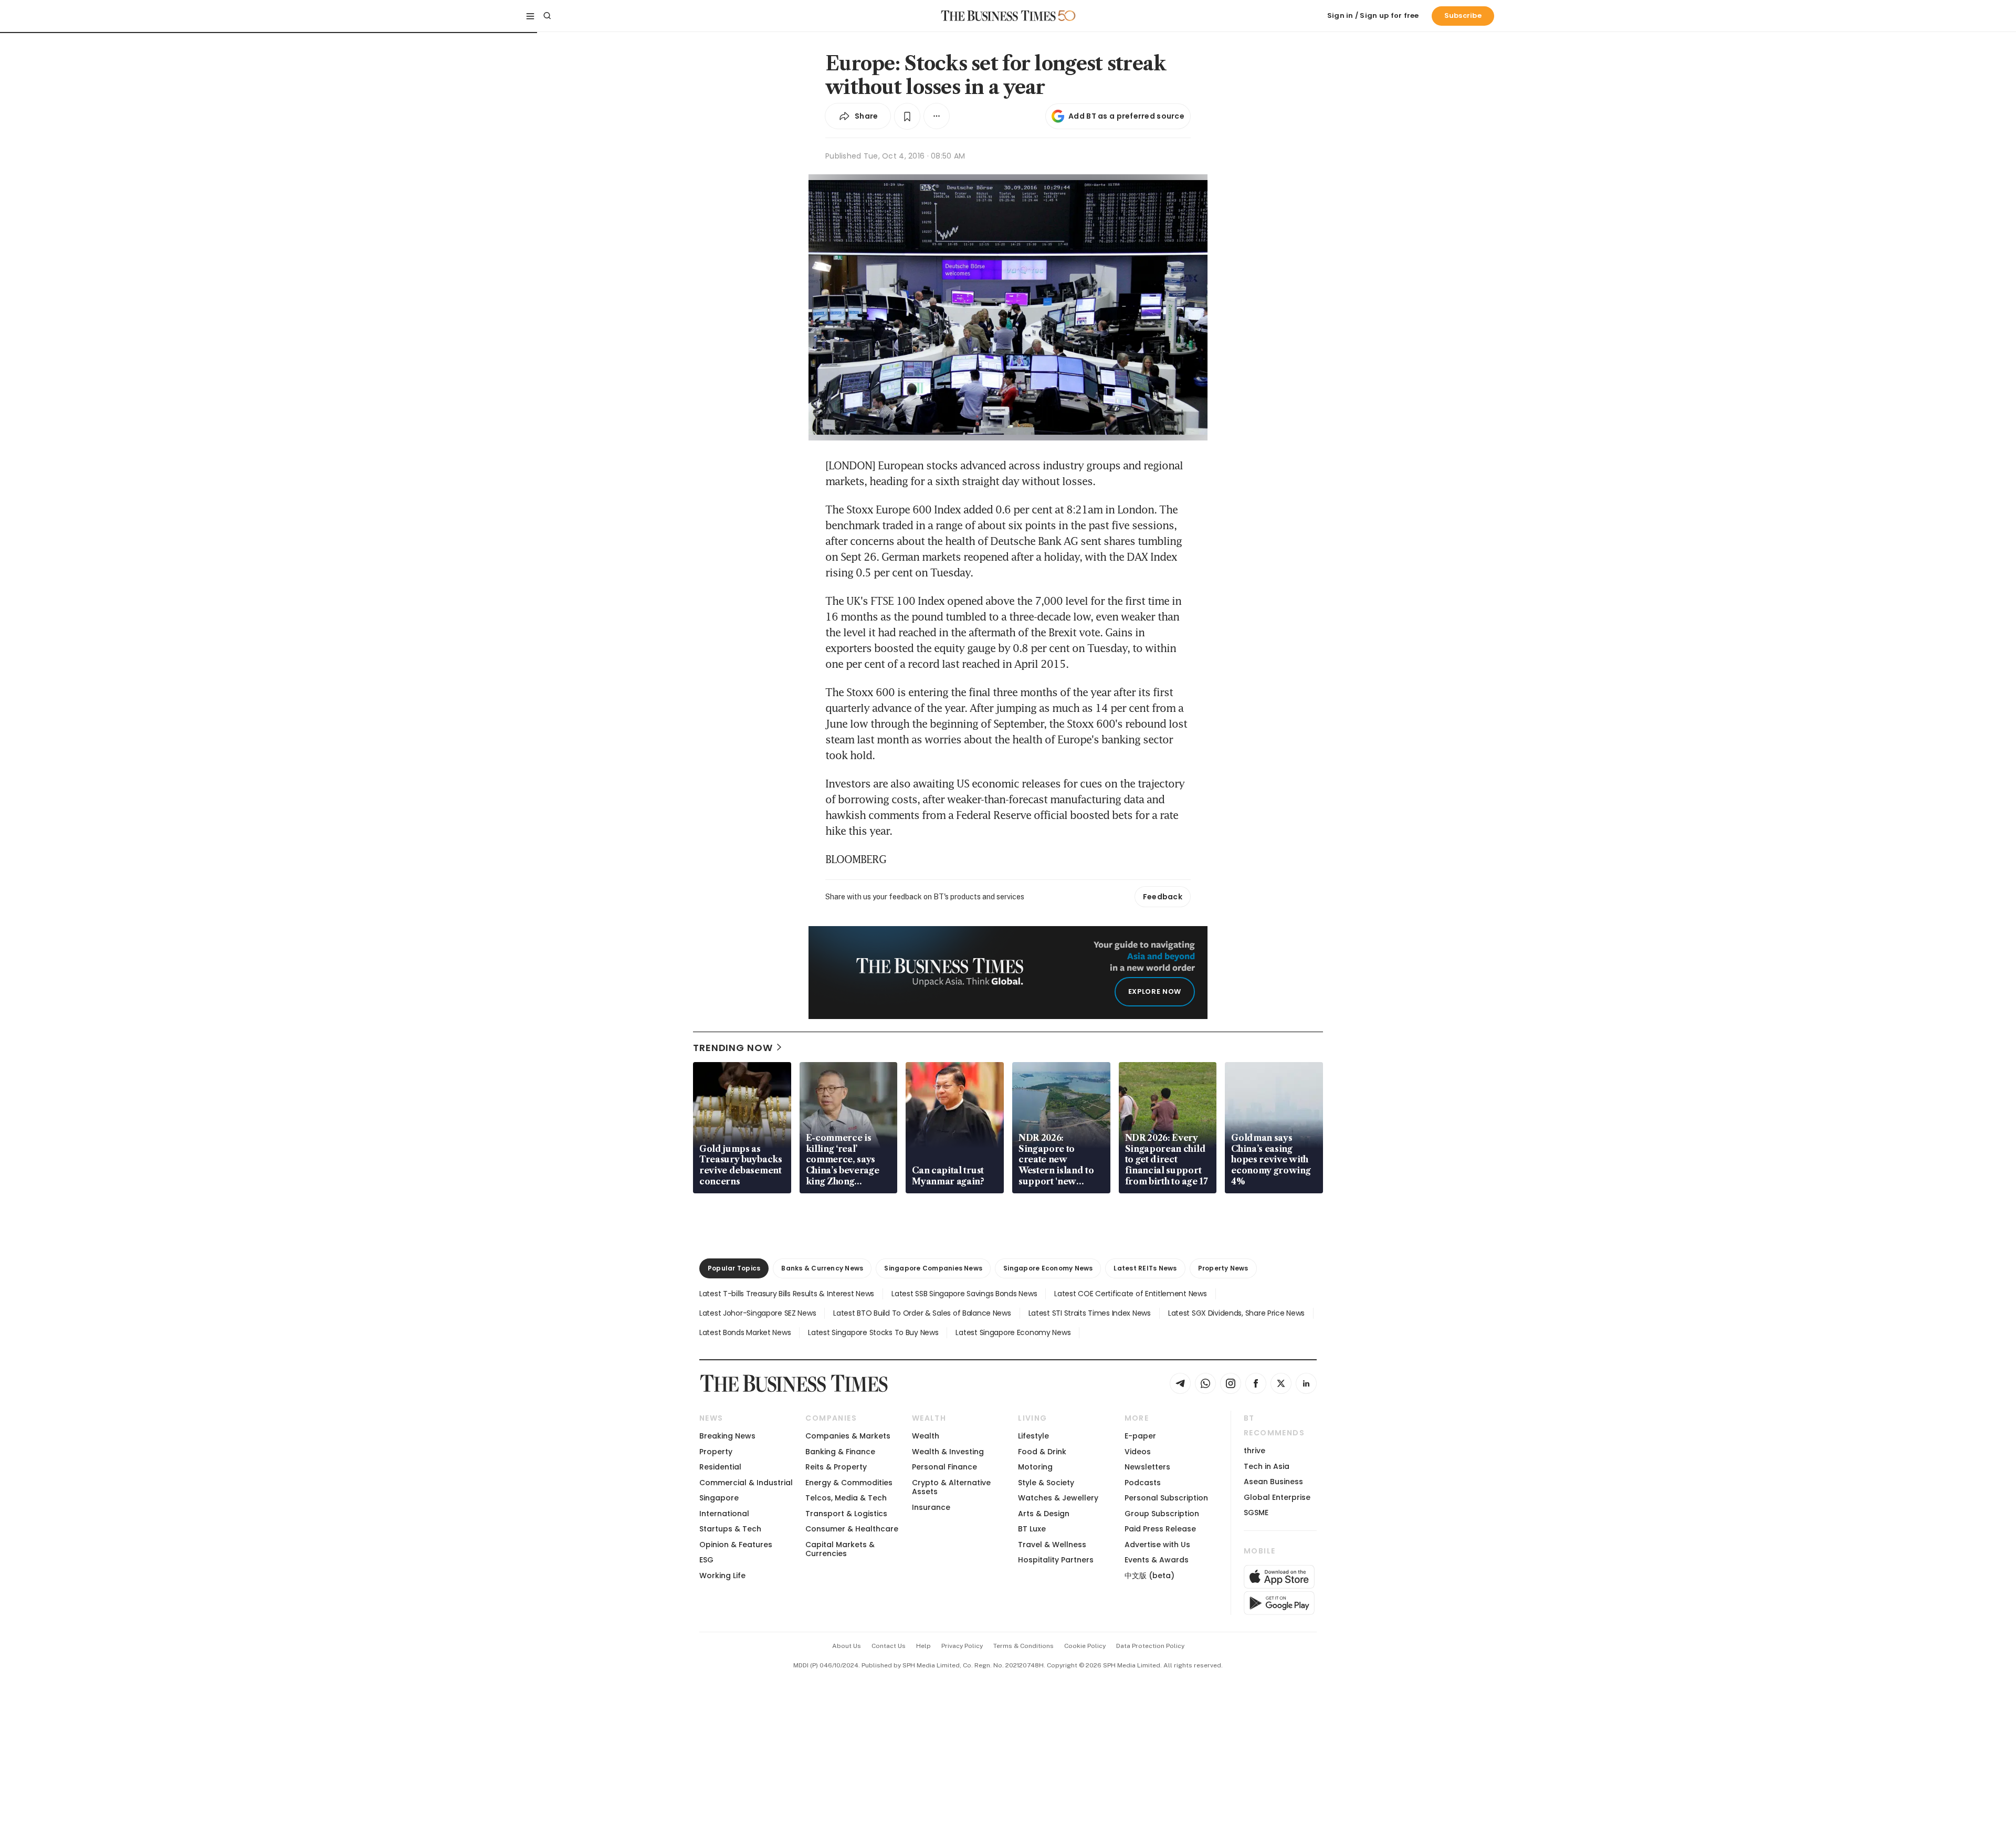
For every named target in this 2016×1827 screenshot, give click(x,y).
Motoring (1035, 1467)
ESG (706, 1560)
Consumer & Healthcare (852, 1529)
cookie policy (1085, 1646)
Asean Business (1273, 1482)
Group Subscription (1162, 1514)
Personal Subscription (1166, 1498)
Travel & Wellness (1052, 1545)
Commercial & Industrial (746, 1483)
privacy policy (962, 1646)
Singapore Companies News (933, 1268)
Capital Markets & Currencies (840, 1549)
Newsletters (1147, 1467)
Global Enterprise (1277, 1497)
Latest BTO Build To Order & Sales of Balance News (922, 1313)
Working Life (722, 1576)
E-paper (1140, 1436)
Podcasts (1143, 1483)
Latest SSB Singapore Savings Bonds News (964, 1294)
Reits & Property (836, 1467)
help (923, 1646)
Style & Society (1046, 1483)
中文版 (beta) (1149, 1576)
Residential (720, 1467)
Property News (1223, 1268)
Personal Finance (944, 1467)
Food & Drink (1042, 1452)
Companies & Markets (848, 1436)
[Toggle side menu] (530, 16)
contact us (889, 1646)
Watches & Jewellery (1058, 1498)
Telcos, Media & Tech (846, 1498)
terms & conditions (1023, 1646)
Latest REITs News (1145, 1268)
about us (847, 1646)
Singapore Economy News (1048, 1268)
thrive (1254, 1451)
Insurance (931, 1507)
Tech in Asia (1267, 1466)
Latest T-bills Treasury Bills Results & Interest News (787, 1294)
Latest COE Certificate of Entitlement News (1130, 1294)
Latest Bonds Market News (745, 1332)
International (724, 1514)
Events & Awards (1157, 1560)
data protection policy (1150, 1646)
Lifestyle (1033, 1436)
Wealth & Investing (948, 1452)
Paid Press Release (1160, 1529)
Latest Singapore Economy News (1013, 1332)
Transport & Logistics (846, 1514)
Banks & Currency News (822, 1268)
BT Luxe (1032, 1529)
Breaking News (727, 1436)
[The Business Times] (999, 16)
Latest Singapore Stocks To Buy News (873, 1332)
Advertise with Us (1157, 1545)
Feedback (1163, 897)
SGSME (1256, 1513)
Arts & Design (1044, 1514)
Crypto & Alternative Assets (951, 1487)
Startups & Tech (730, 1529)
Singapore (719, 1498)
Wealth (926, 1436)
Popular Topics (734, 1268)
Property (716, 1452)
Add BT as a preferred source (1126, 116)
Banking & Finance (840, 1452)
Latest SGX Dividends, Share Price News (1236, 1313)
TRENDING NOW (733, 1048)
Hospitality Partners (1056, 1560)
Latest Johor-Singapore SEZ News (758, 1313)
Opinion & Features (736, 1545)
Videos (1138, 1452)
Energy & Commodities (849, 1483)
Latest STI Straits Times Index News (1090, 1313)
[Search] (547, 16)
